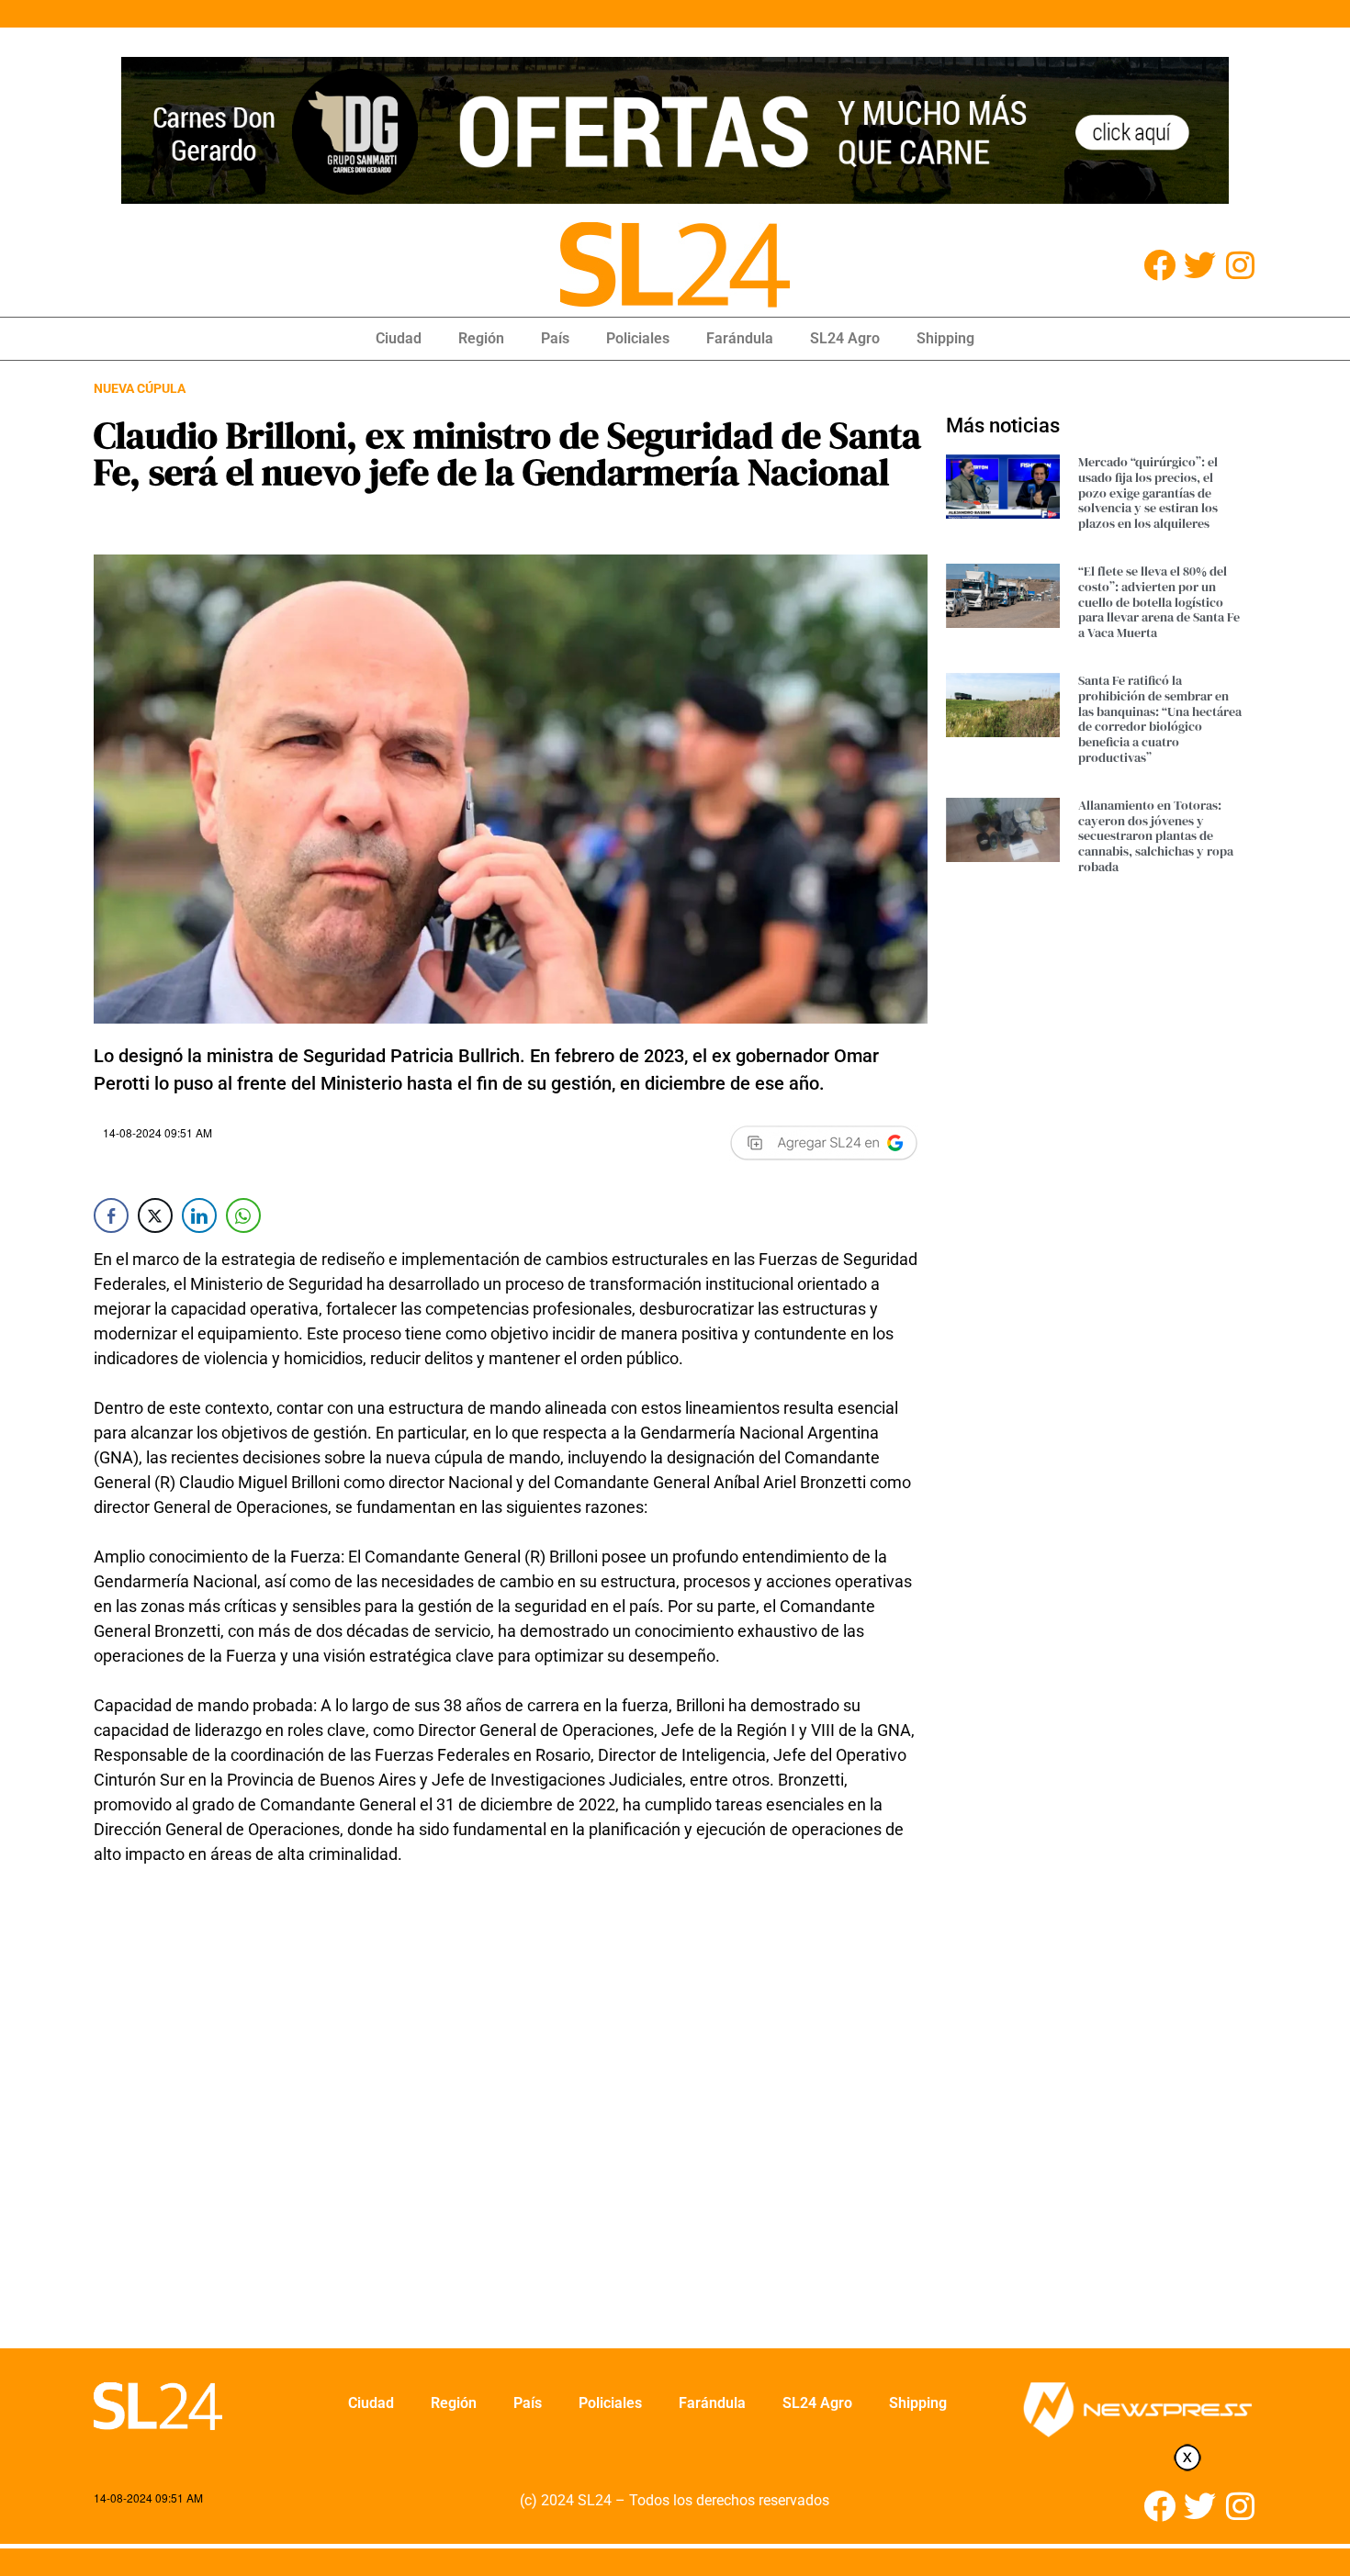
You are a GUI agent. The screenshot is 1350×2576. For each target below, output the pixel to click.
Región (481, 338)
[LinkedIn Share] (199, 1215)
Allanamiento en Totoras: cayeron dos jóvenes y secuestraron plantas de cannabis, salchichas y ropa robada (1156, 836)
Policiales (638, 338)
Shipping (945, 338)
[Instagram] (1240, 265)
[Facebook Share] (111, 1215)
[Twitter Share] (155, 1215)
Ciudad (399, 338)
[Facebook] (1159, 265)
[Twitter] (1200, 265)
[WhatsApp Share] (243, 1215)
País (555, 338)
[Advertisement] (511, 2131)
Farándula (740, 338)
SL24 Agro (845, 338)
